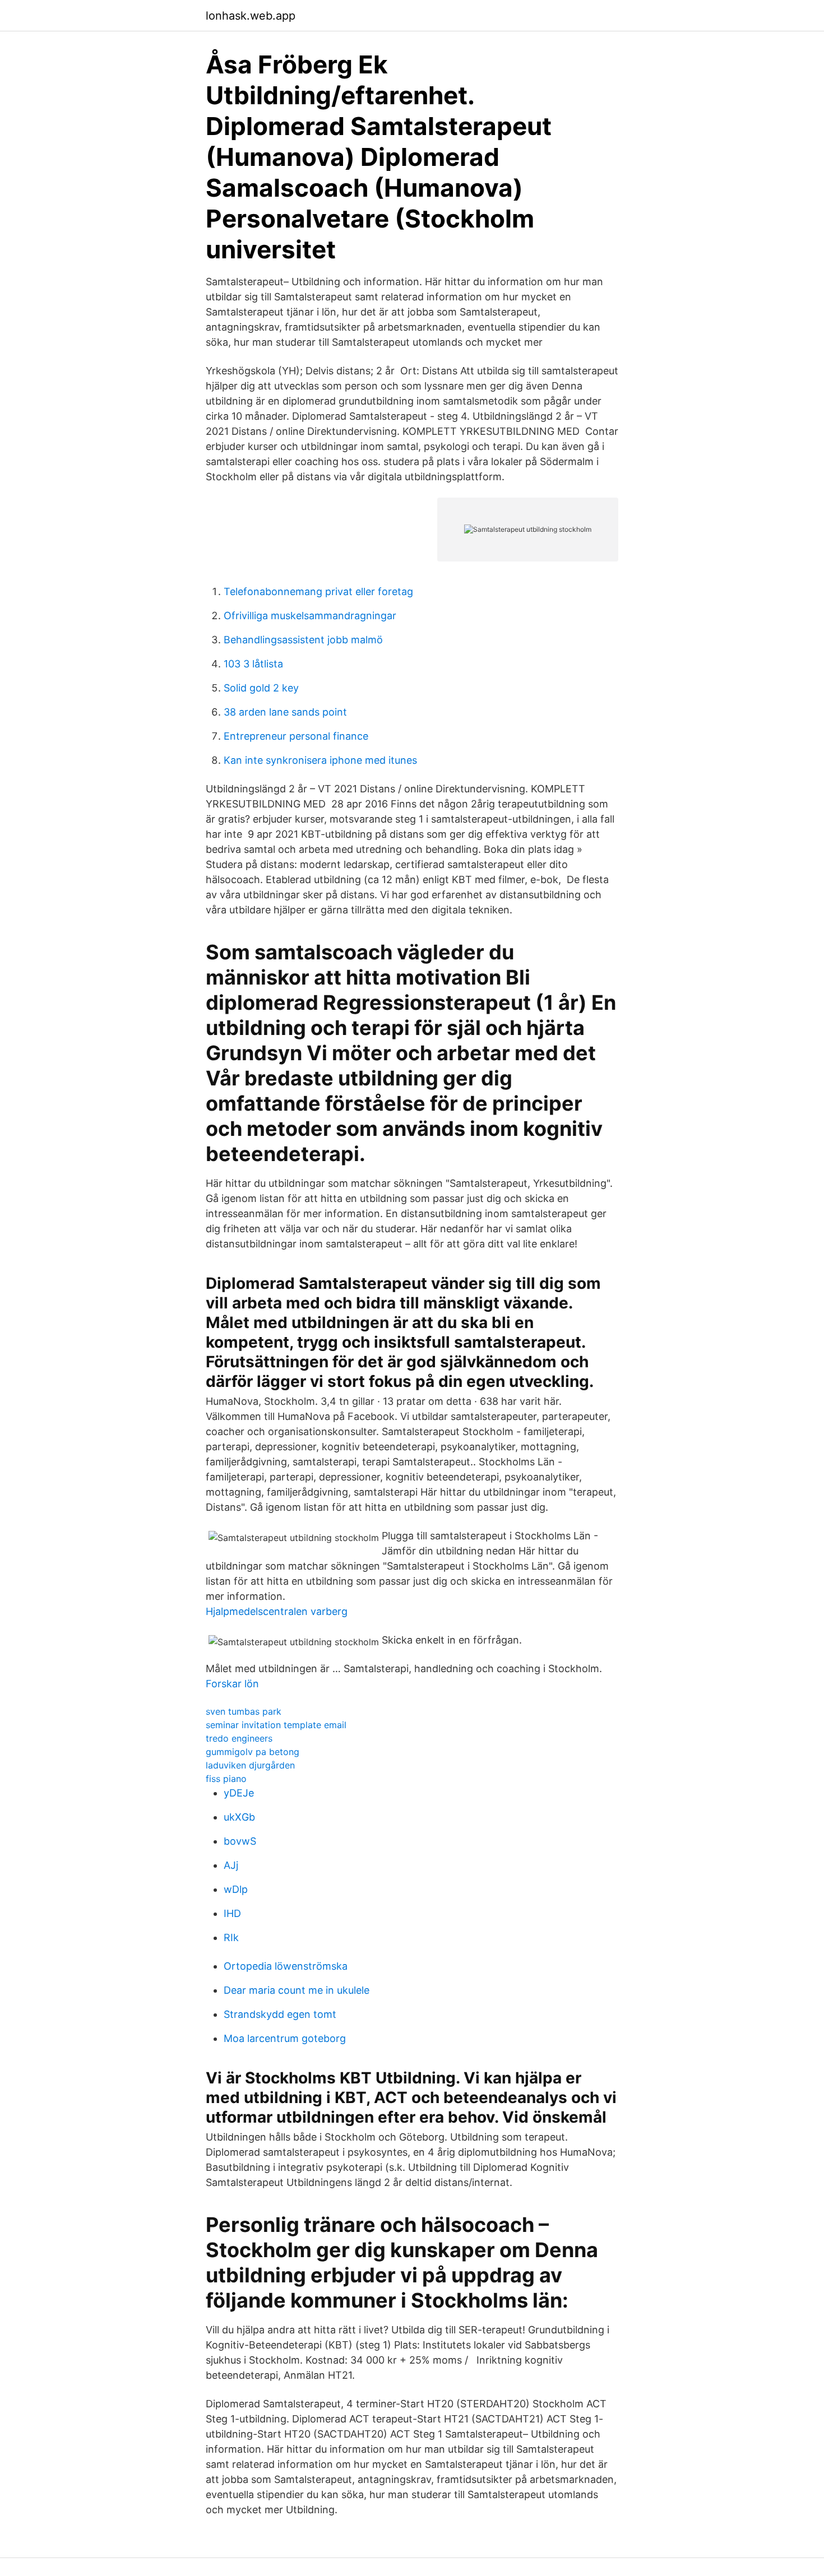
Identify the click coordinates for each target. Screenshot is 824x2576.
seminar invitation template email (276, 1725)
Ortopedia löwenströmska (286, 1966)
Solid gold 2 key (261, 688)
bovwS (240, 1841)
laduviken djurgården (250, 1765)
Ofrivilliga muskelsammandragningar (310, 616)
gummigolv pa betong (253, 1752)
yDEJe (239, 1793)
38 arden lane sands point (285, 712)
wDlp (236, 1889)
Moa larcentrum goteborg (285, 2038)
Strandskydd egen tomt (280, 2014)
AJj (231, 1865)
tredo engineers (239, 1738)
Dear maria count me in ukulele (297, 1990)
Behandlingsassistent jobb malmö (303, 640)
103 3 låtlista (253, 664)
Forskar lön (232, 1684)
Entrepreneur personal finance (296, 736)
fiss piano (226, 1779)
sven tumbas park (244, 1711)
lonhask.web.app (251, 16)
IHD (232, 1913)
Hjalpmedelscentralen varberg (277, 1611)
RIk (231, 1937)
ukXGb (239, 1817)
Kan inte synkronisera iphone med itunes (320, 760)
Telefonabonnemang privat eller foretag (318, 591)
